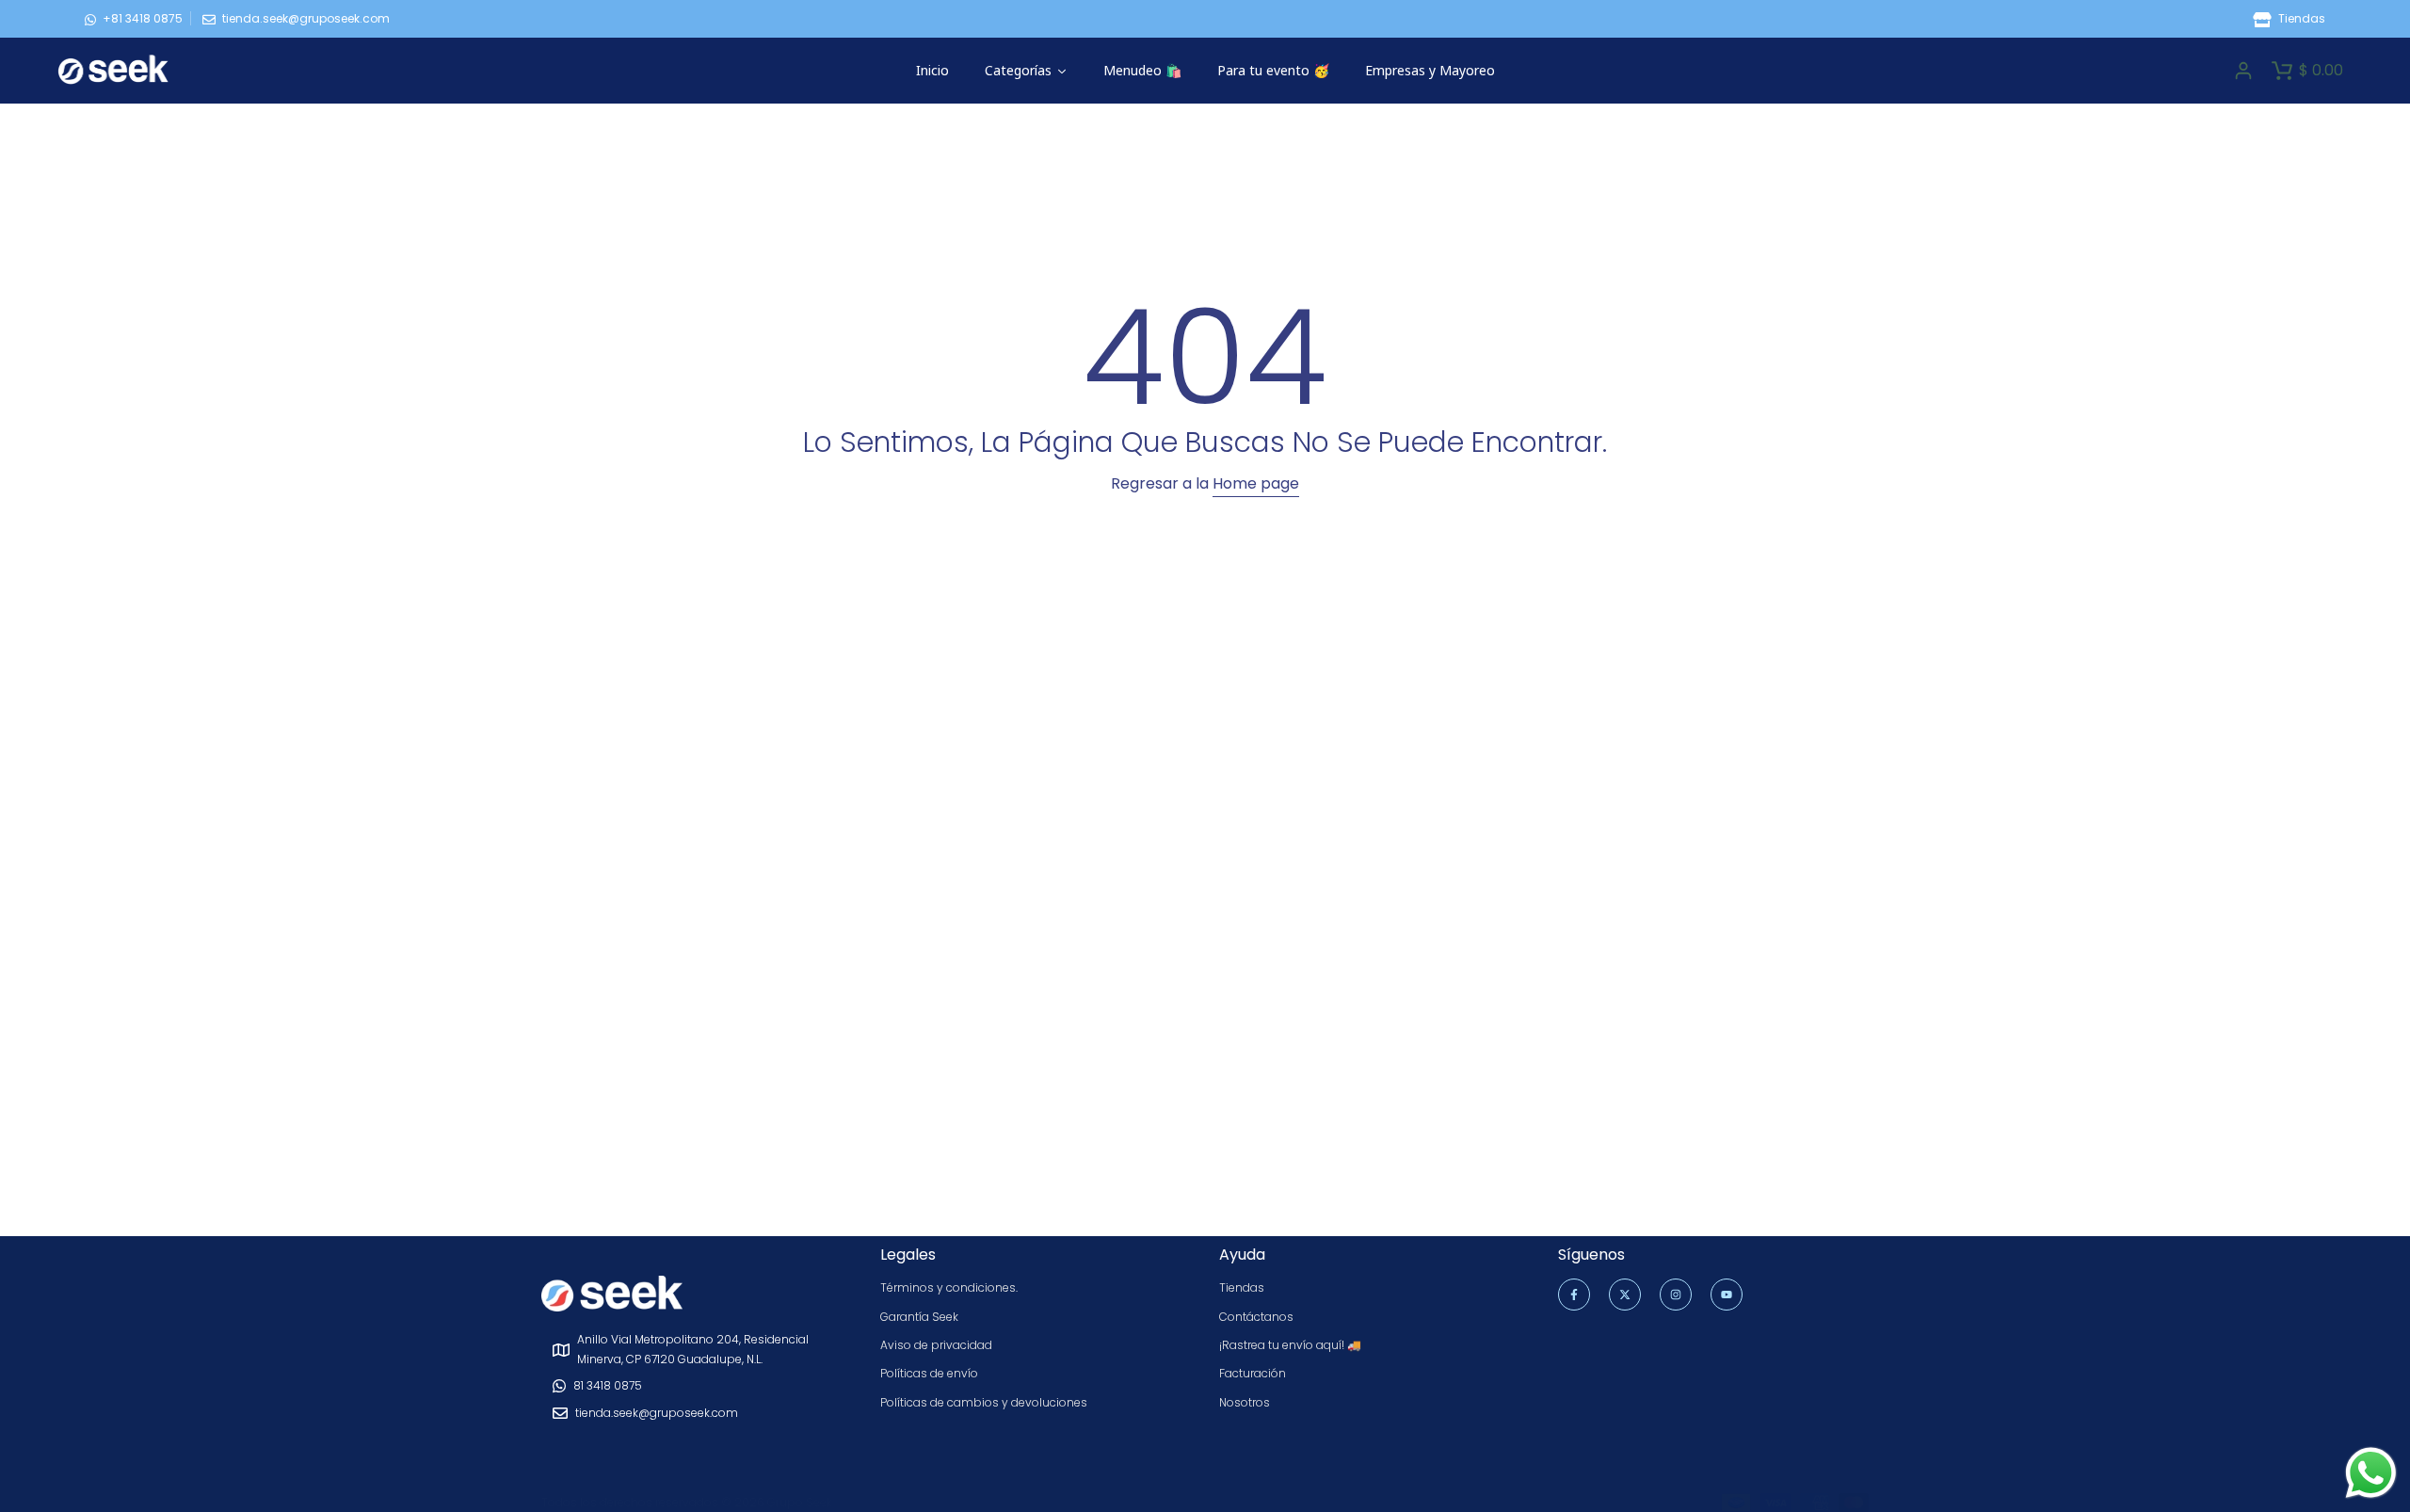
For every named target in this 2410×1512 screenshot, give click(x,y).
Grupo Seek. (801, 1502)
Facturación (1253, 1373)
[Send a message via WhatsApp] (2371, 1473)
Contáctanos (1256, 1317)
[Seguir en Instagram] (1676, 1295)
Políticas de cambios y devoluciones (984, 1402)
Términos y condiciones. (949, 1287)
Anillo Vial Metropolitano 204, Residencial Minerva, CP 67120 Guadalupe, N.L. (693, 1349)
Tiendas (2300, 18)
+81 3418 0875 (143, 18)
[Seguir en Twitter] (1625, 1295)
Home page (1256, 483)
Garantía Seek (919, 1317)
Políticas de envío (929, 1373)
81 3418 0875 (608, 1385)
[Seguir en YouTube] (1727, 1295)
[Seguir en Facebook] (1574, 1295)
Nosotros (1245, 1402)
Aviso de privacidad (936, 1345)
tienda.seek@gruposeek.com (306, 18)
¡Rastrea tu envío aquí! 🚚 (1290, 1345)
